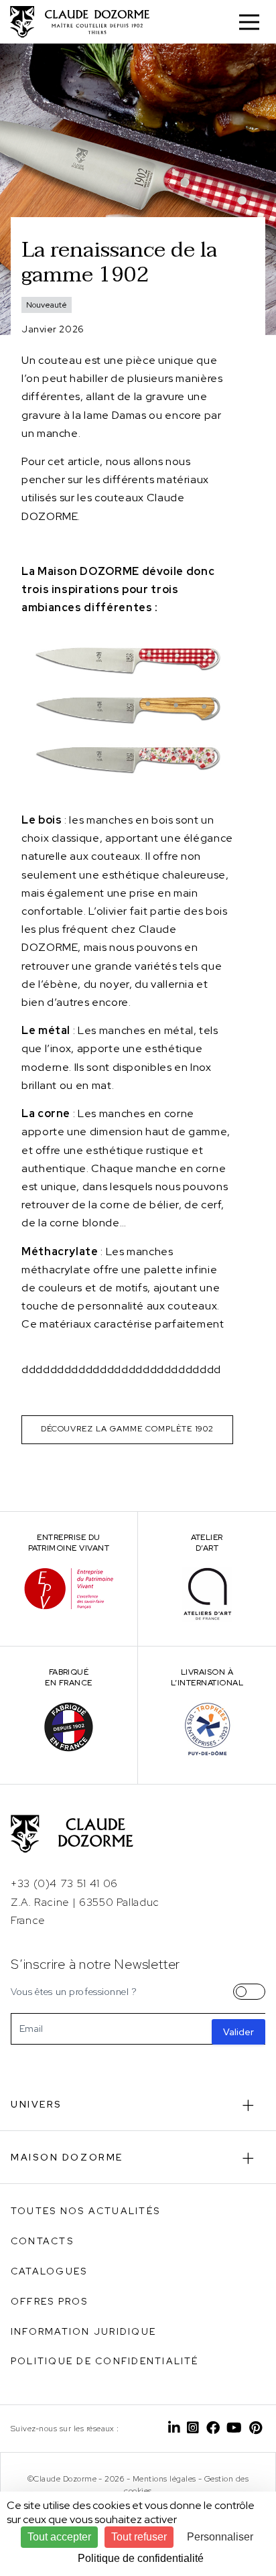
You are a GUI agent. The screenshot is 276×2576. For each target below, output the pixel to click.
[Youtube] (234, 2429)
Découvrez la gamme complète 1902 (128, 1429)
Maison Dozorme (67, 2157)
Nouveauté (47, 305)
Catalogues (49, 2271)
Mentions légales (164, 2479)
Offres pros (50, 2301)
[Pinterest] (256, 2429)
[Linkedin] (174, 2429)
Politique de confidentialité (105, 2361)
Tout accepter (59, 2537)
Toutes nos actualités (85, 2211)
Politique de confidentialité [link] (141, 2558)
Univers (37, 2104)
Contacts (42, 2241)
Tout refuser (139, 2537)
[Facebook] (213, 2429)
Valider (238, 2032)
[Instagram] (193, 2429)
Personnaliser (220, 2537)
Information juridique (83, 2331)
